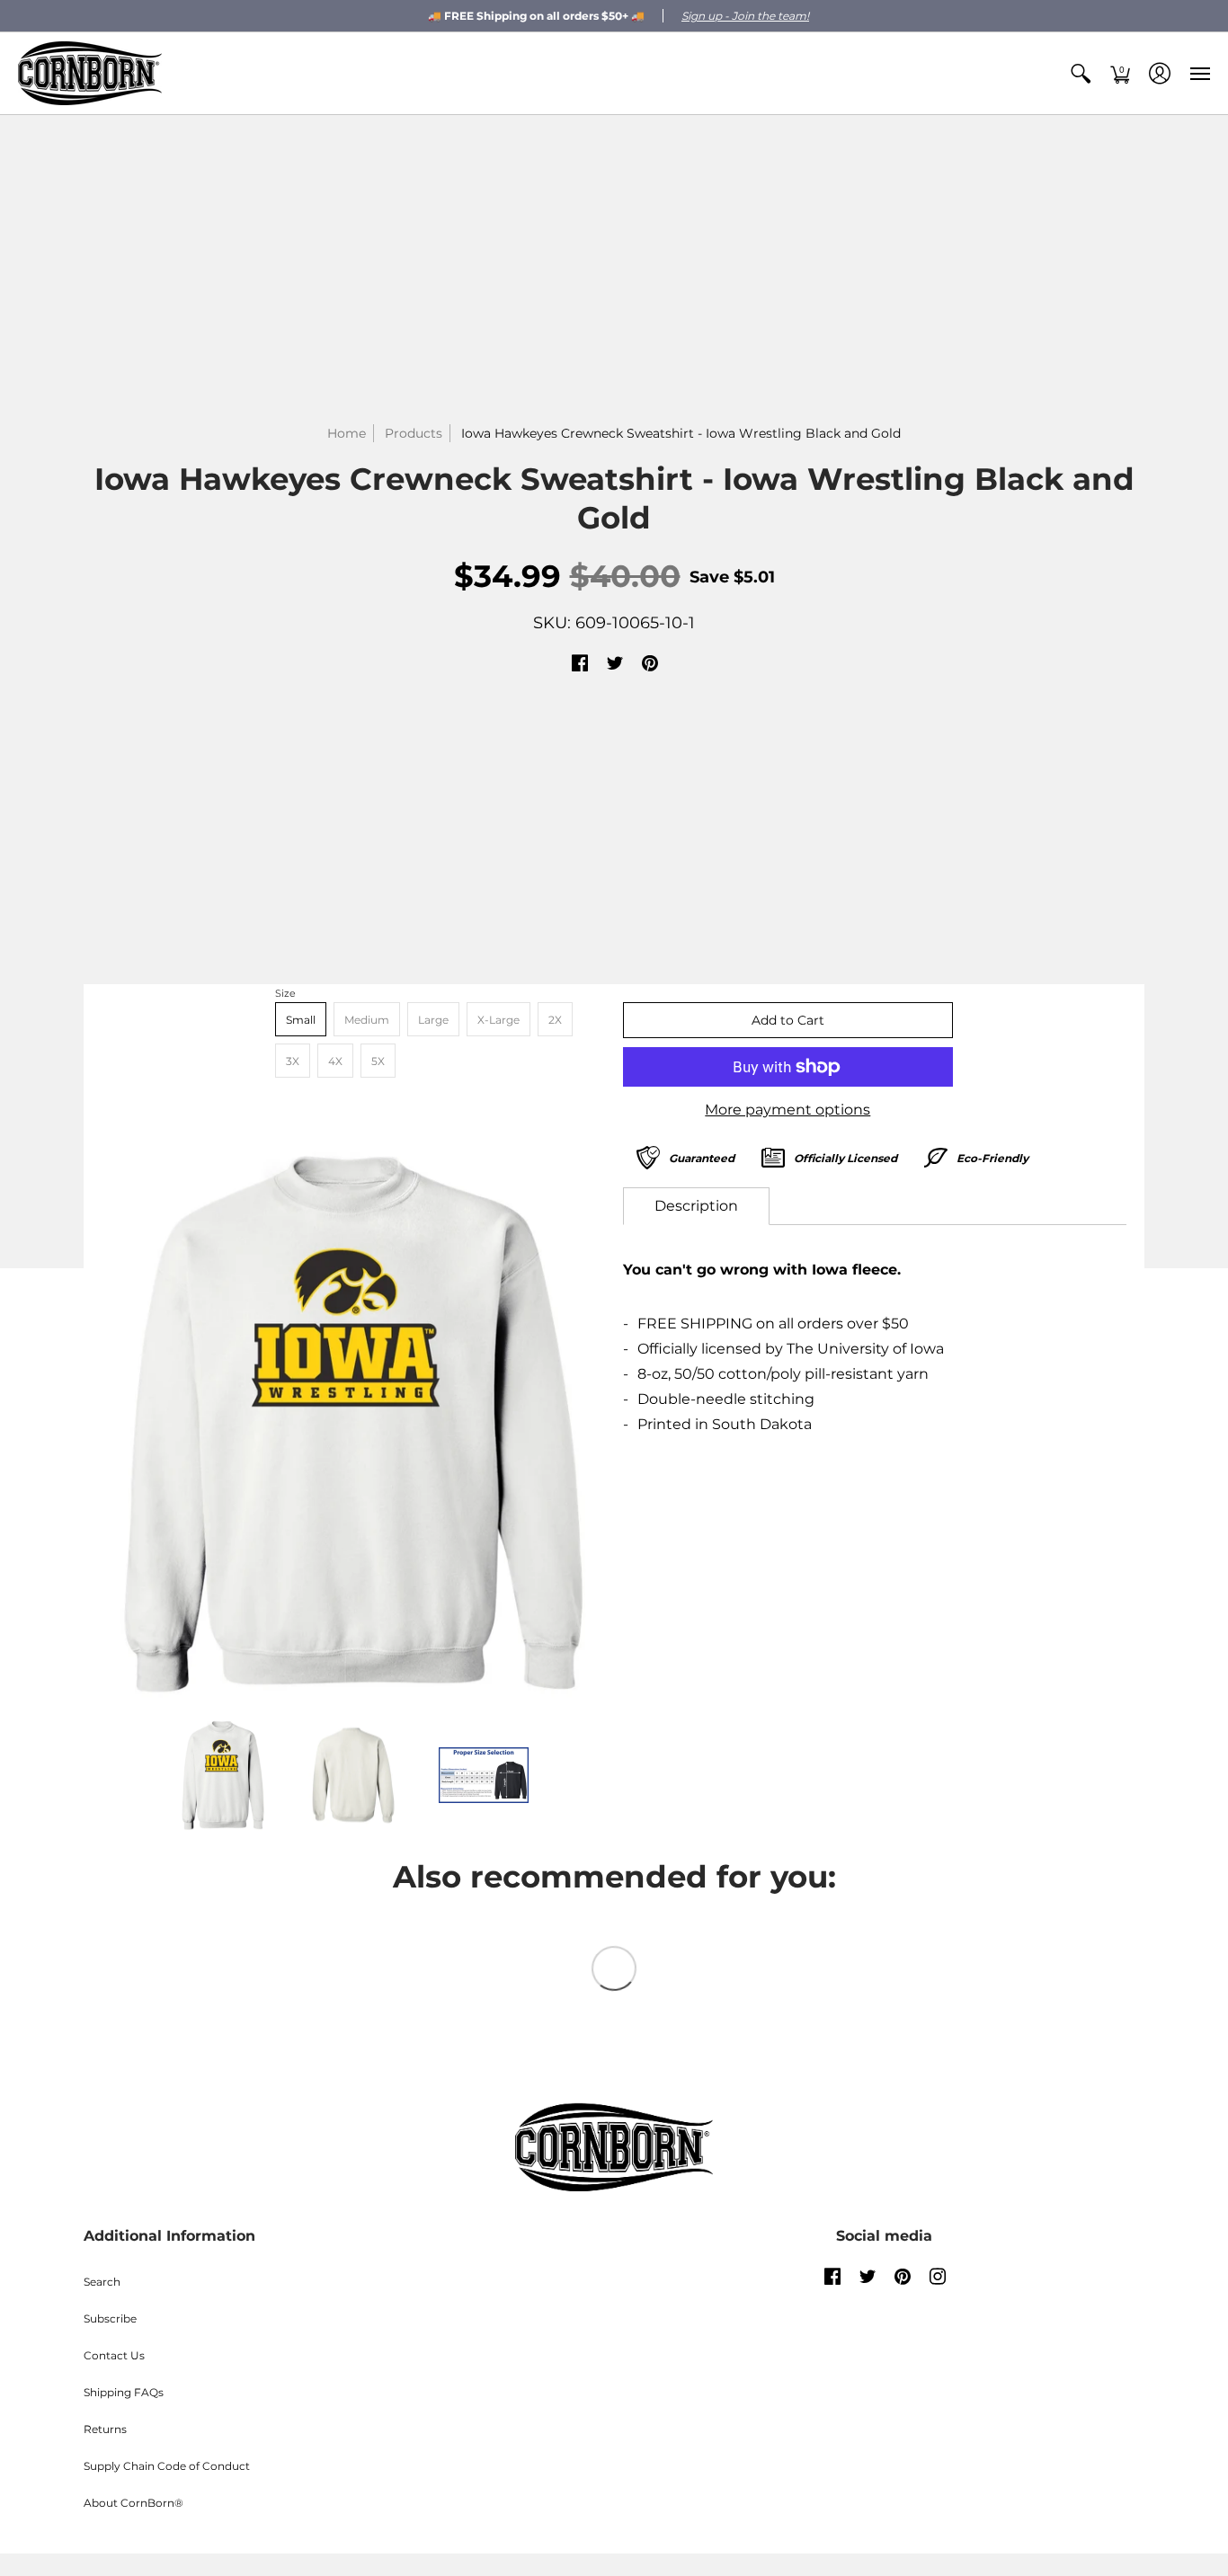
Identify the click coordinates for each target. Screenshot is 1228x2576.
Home (347, 433)
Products (414, 433)
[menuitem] (1081, 73)
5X (378, 1061)
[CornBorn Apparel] (90, 73)
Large (433, 1020)
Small (301, 1020)
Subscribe (110, 2318)
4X (335, 1061)
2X (555, 1020)
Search (102, 2282)
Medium (367, 1020)
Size (285, 993)
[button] (1081, 73)
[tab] (696, 1206)
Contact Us (114, 2355)
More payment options (788, 1110)
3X (293, 1061)
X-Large (498, 1020)
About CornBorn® (133, 2503)
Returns (105, 2429)
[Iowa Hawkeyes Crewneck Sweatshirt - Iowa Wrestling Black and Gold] (353, 1423)
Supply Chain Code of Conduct (167, 2466)
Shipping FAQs (124, 2392)
